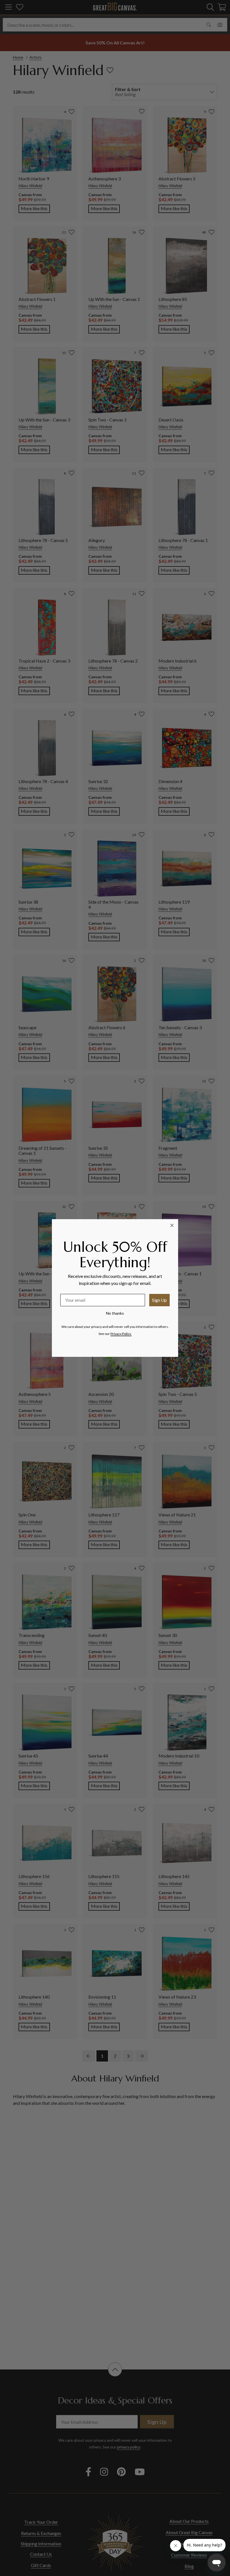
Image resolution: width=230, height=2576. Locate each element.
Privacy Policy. (121, 1334)
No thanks (115, 1313)
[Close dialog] (172, 1225)
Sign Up (159, 1300)
